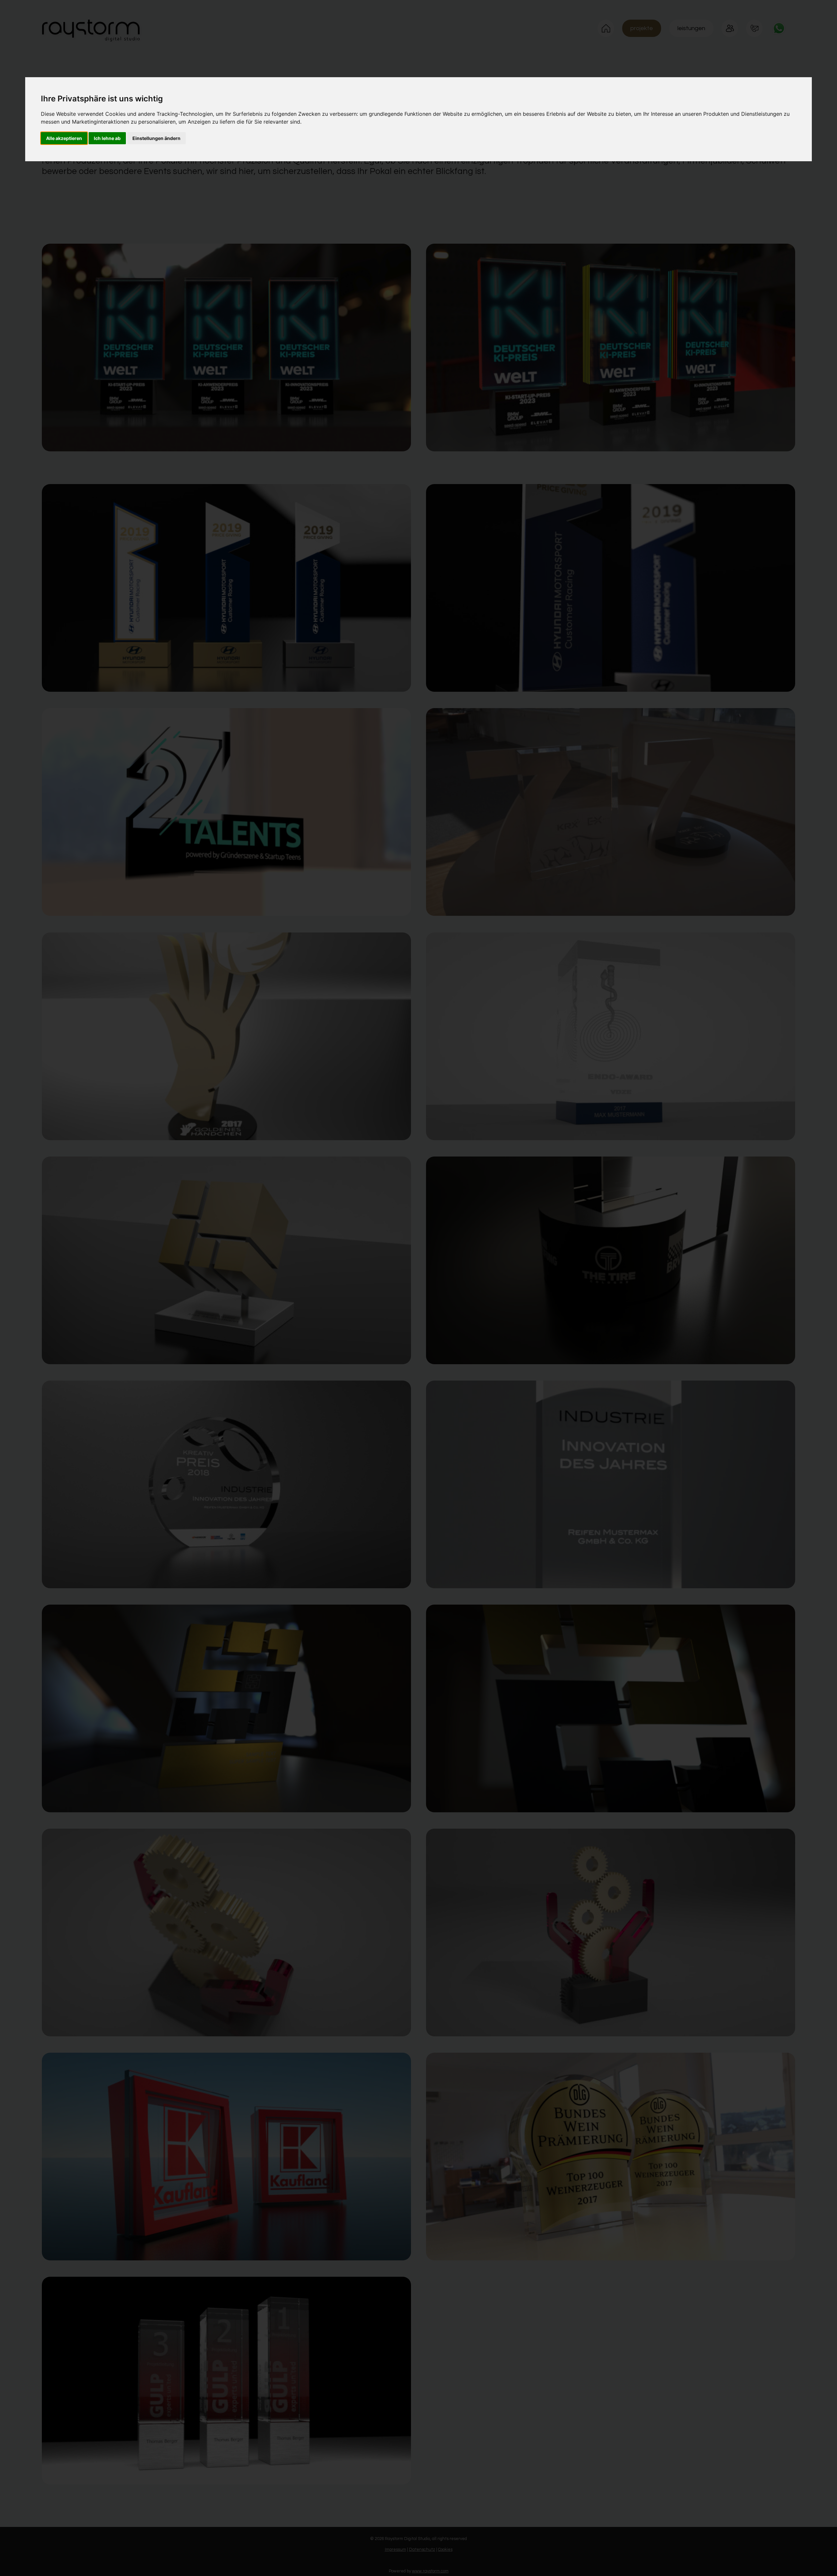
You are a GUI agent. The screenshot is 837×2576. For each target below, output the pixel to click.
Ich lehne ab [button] (107, 138)
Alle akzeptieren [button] (64, 138)
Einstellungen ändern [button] (156, 138)
